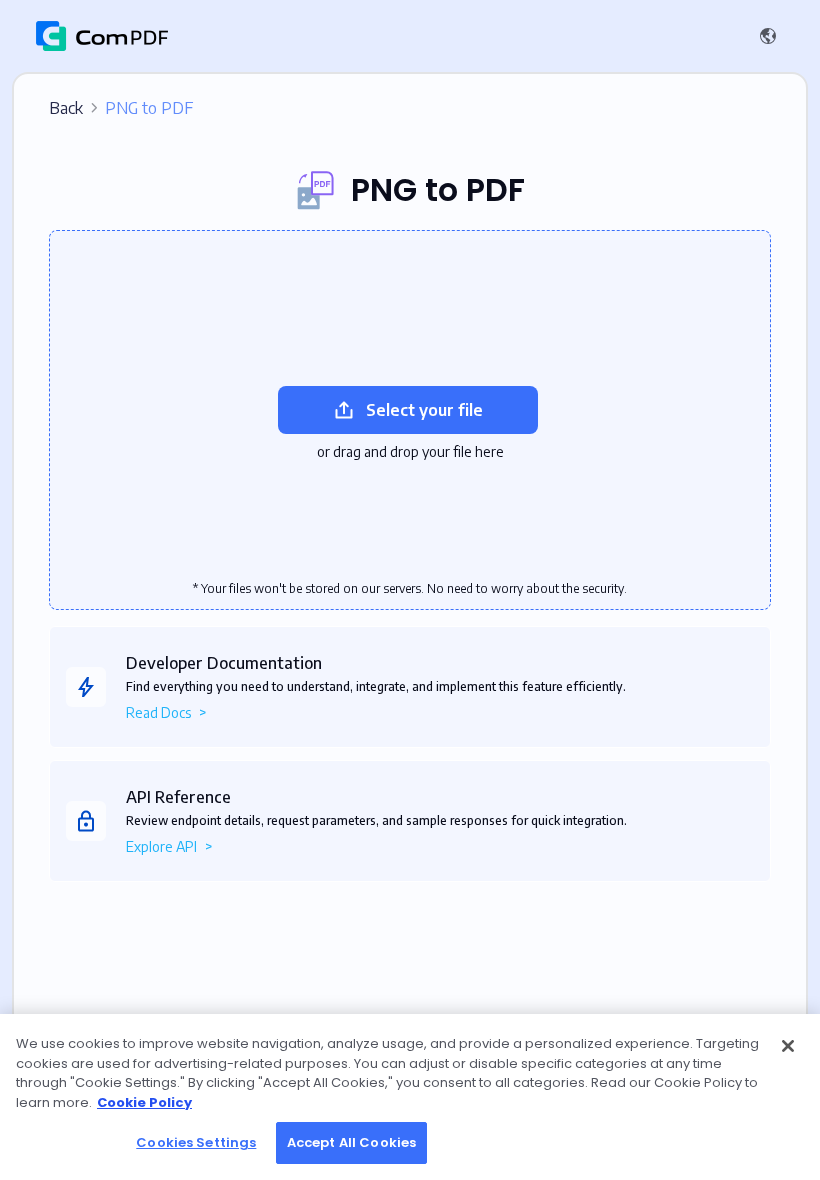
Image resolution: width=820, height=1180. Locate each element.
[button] (772, 36)
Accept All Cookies (351, 1142)
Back (121, 108)
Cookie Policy (144, 1102)
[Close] (788, 1046)
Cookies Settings (196, 1142)
